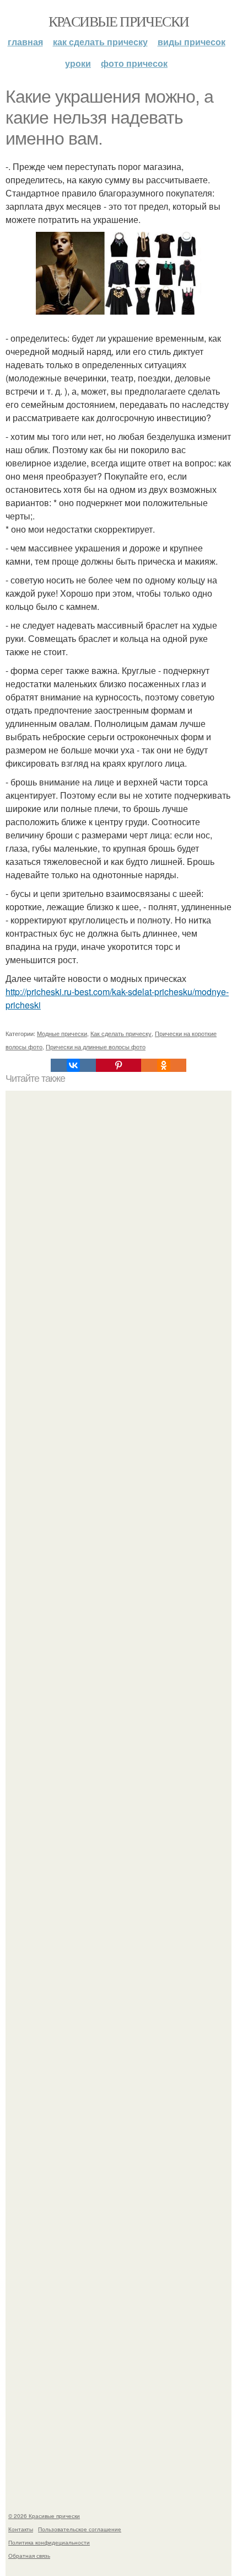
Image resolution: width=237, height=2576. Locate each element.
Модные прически (62, 1033)
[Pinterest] (118, 1065)
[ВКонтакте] (73, 1065)
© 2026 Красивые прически (44, 2516)
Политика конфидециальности (49, 2542)
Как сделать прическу (100, 42)
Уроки (78, 63)
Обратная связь (29, 2556)
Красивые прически (119, 21)
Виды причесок (192, 42)
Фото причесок (134, 63)
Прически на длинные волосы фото (96, 1047)
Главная (25, 42)
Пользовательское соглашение (80, 2529)
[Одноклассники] (164, 1065)
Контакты (21, 2529)
